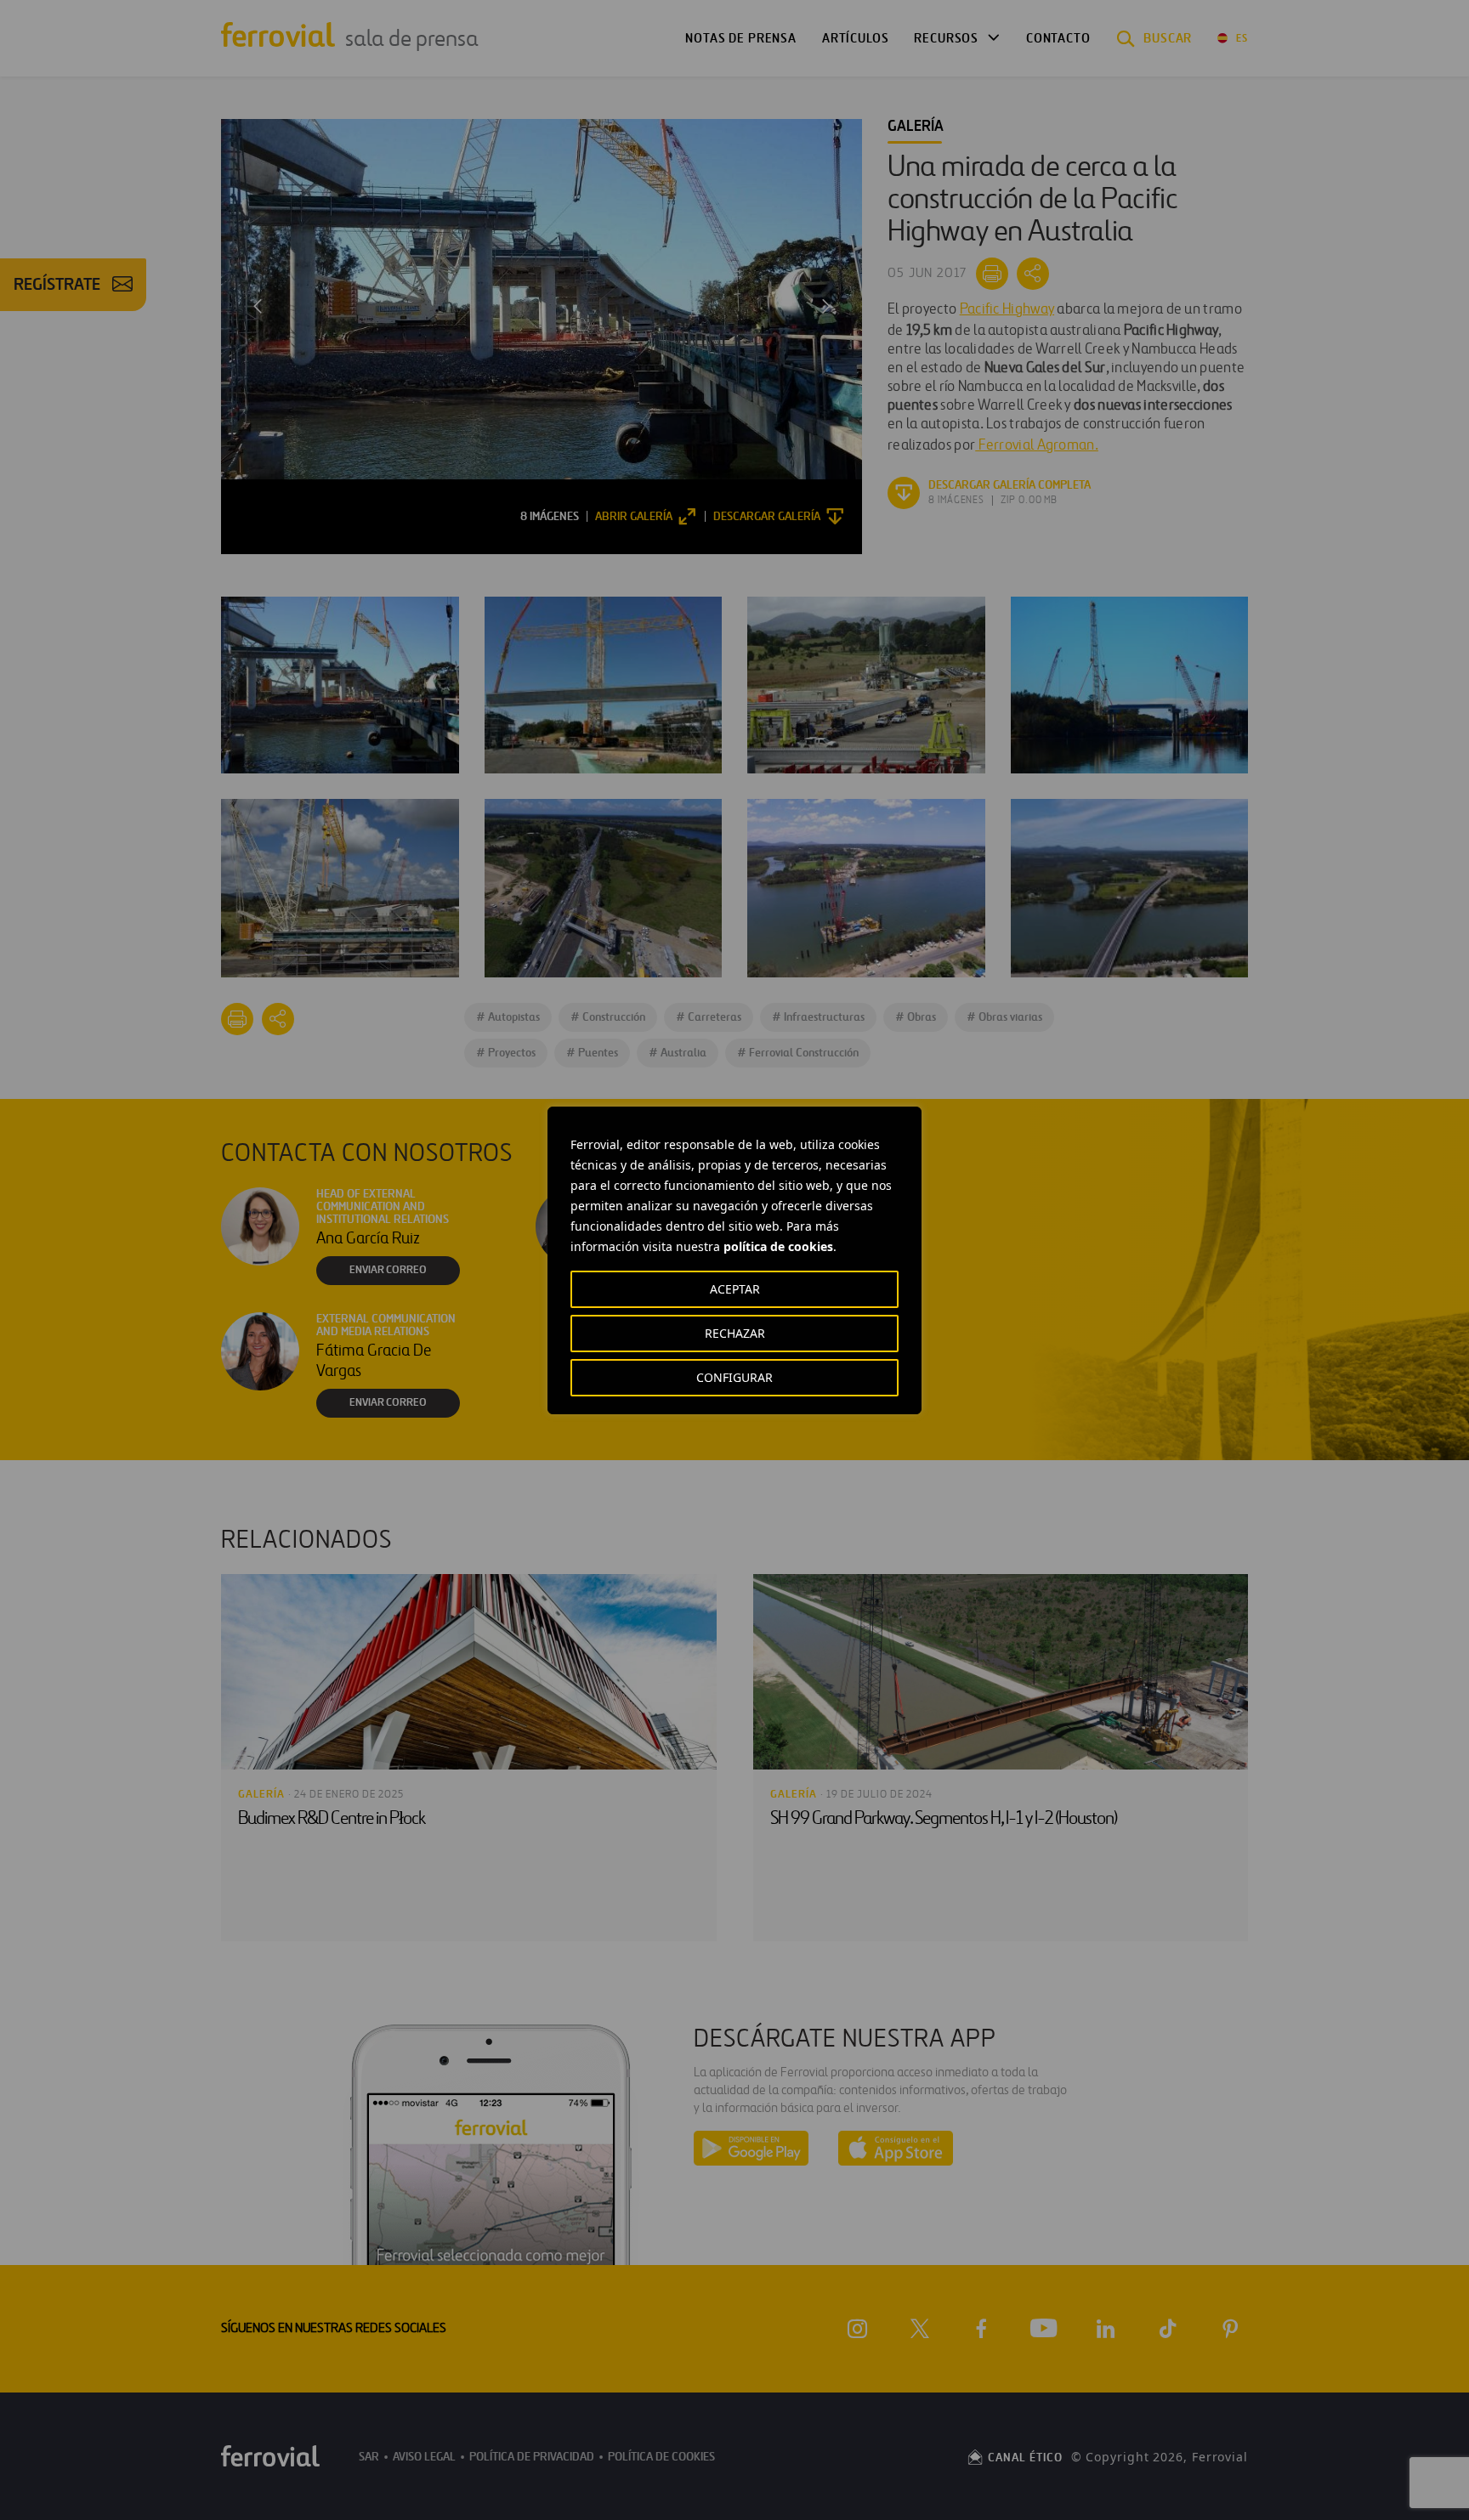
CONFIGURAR (734, 1377)
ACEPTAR (735, 1289)
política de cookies (778, 1246)
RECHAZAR (735, 1333)
